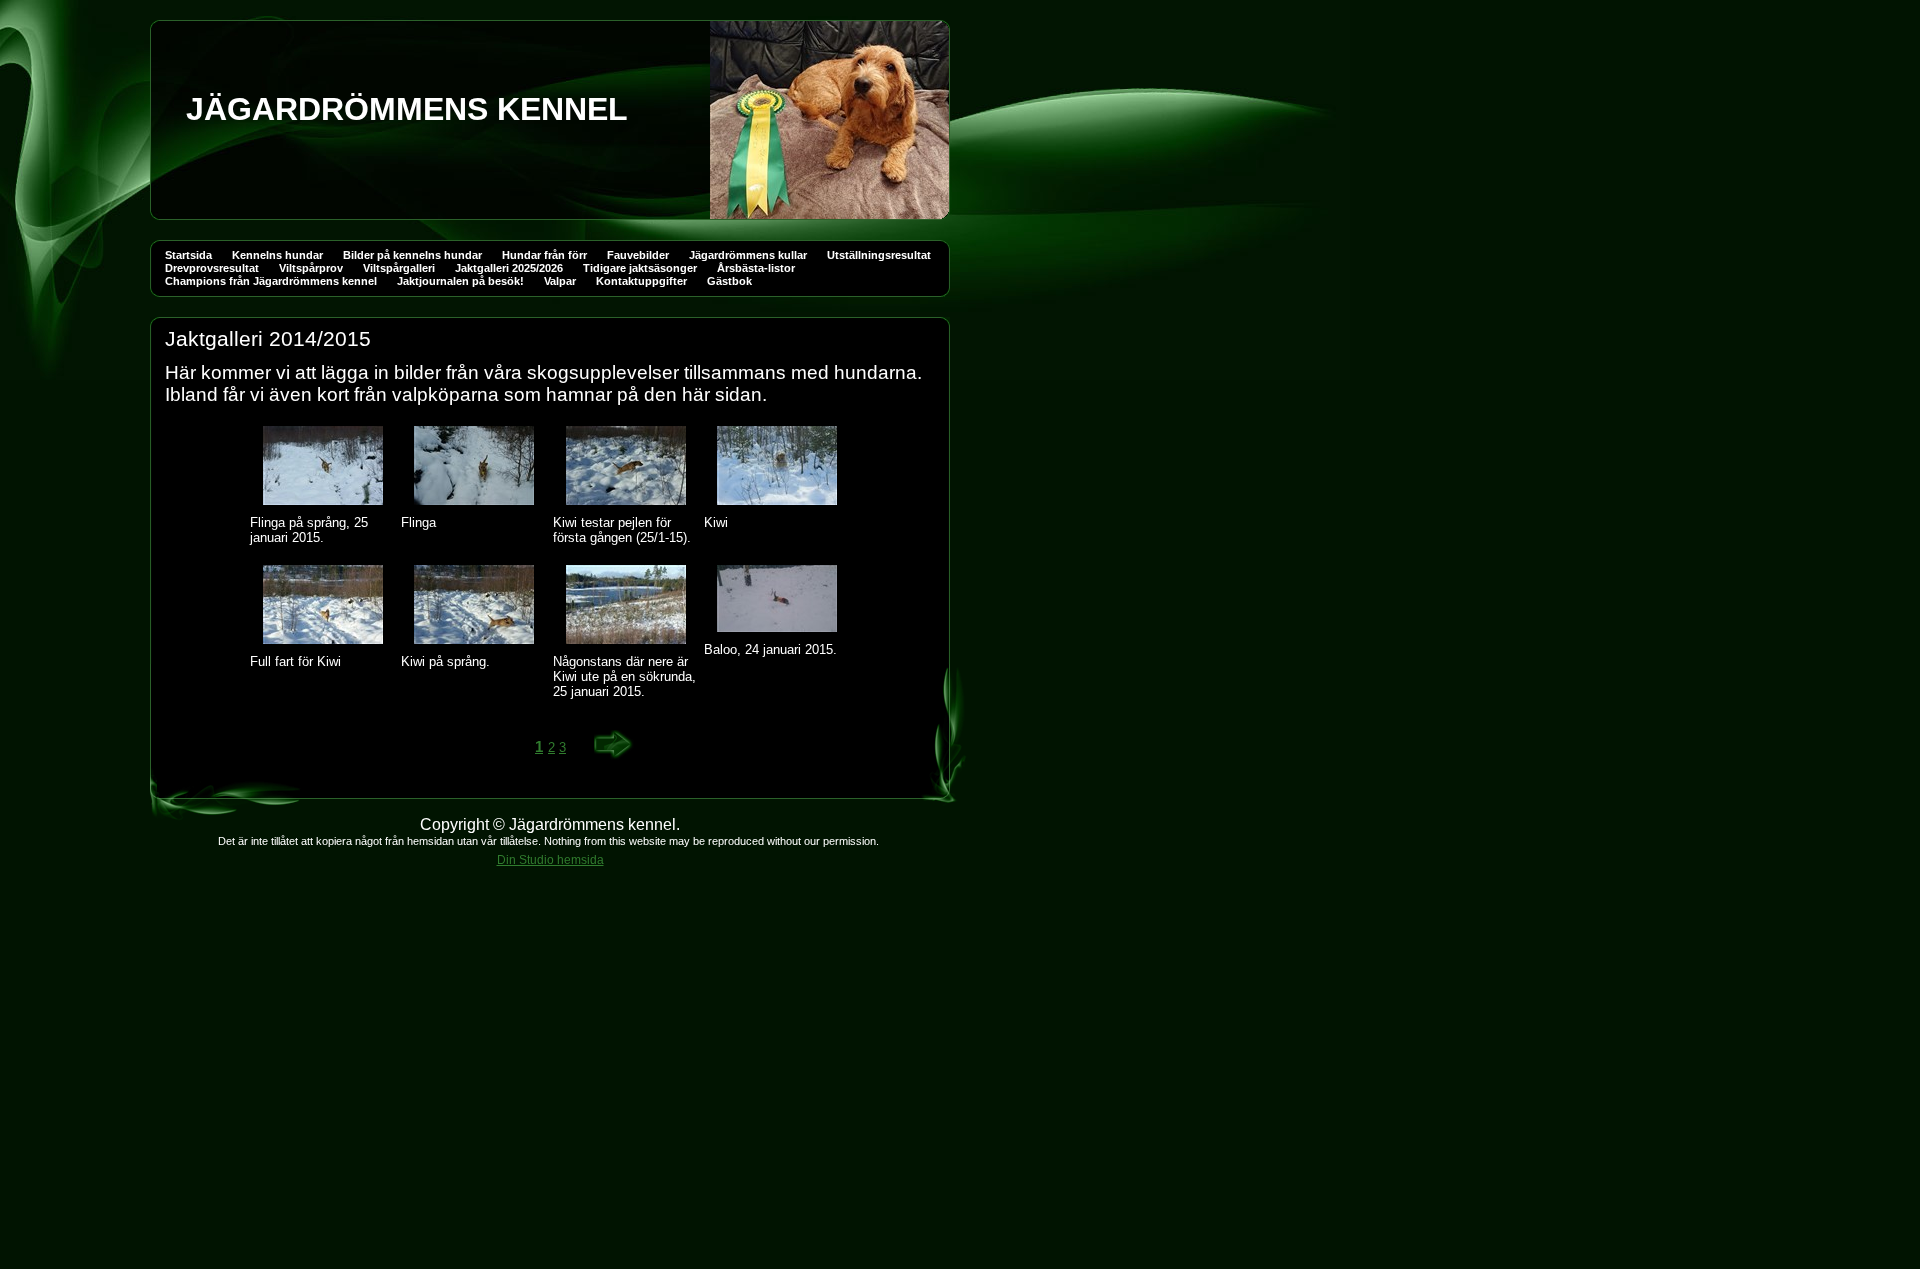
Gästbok (729, 281)
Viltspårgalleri (399, 268)
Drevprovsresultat (212, 268)
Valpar (560, 281)
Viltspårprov (311, 268)
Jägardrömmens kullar (748, 255)
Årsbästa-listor (756, 268)
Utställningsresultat (879, 255)
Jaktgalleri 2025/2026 (509, 268)
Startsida (188, 255)
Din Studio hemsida (550, 860)
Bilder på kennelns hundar (412, 255)
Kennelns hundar (277, 255)
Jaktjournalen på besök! (460, 281)
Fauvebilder (638, 255)
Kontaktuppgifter (641, 281)
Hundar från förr (544, 255)
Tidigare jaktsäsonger (640, 268)
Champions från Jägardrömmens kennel (271, 281)
